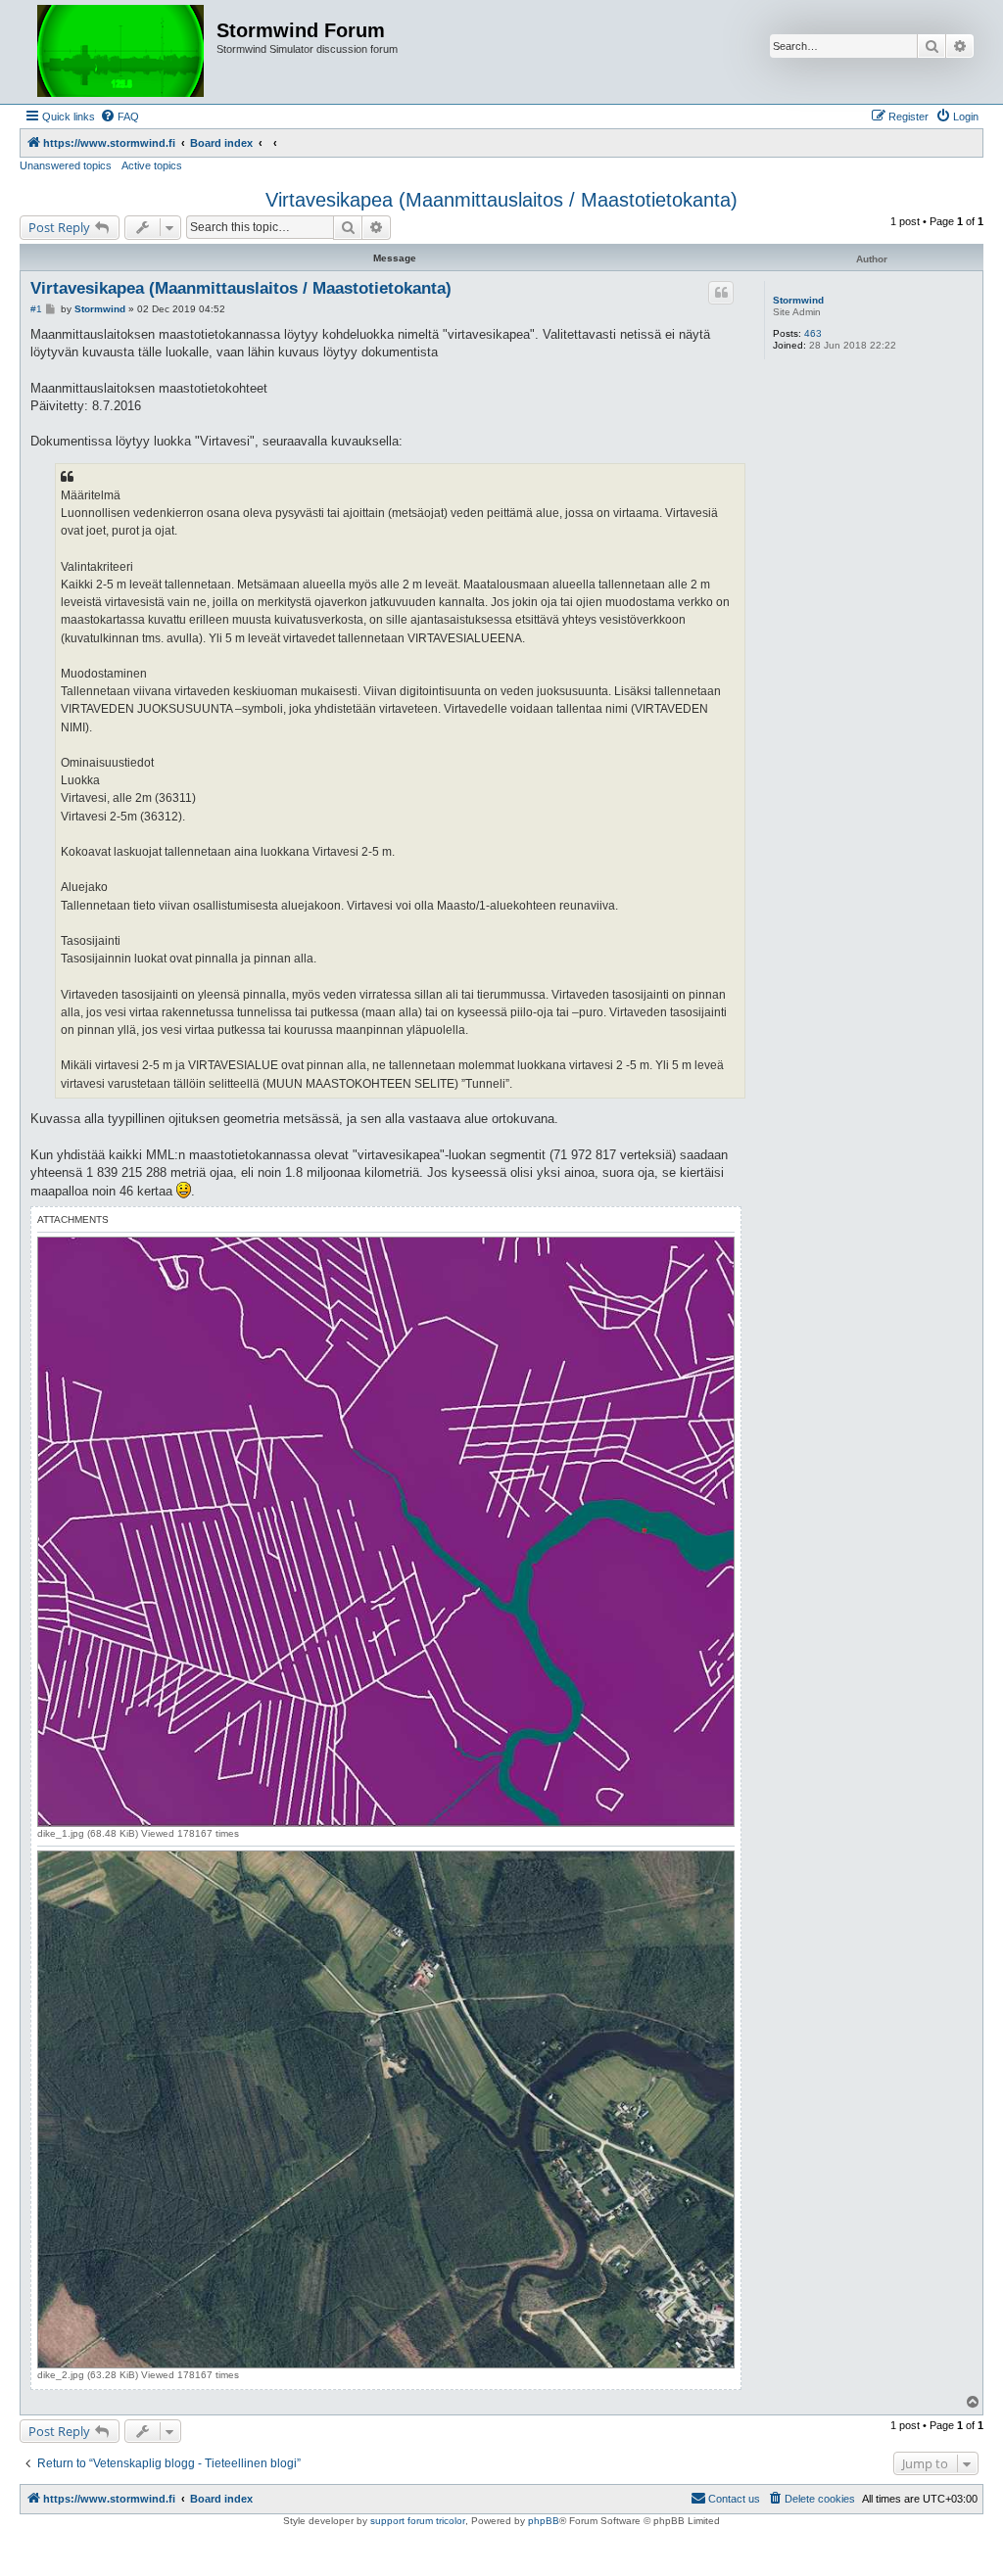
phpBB (544, 2521)
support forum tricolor (418, 2521)
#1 (36, 309)
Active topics (152, 165)
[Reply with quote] (721, 293)
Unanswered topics (66, 165)
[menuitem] (119, 117)
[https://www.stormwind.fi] (120, 52)
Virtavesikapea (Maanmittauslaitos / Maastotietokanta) (501, 200)
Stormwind (798, 300)
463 (813, 333)
